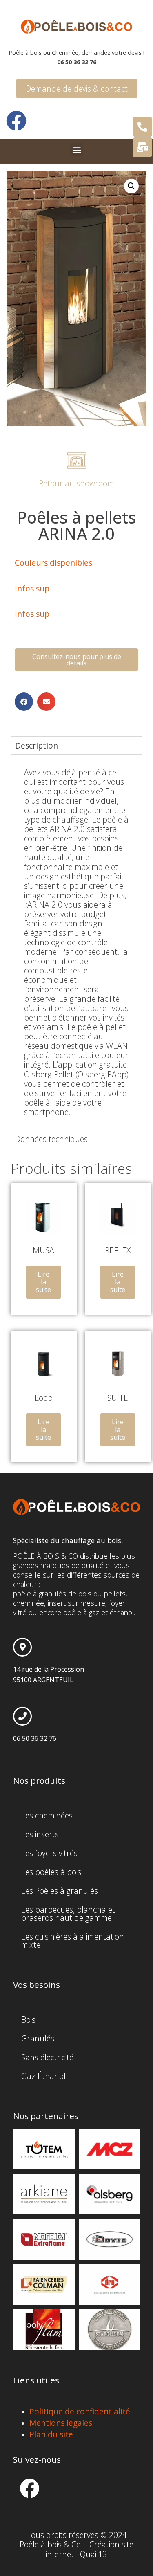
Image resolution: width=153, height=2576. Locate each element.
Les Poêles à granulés (60, 1891)
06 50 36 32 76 (35, 1738)
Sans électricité (47, 2057)
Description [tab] (37, 745)
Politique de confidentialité (80, 2411)
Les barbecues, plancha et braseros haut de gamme (68, 1914)
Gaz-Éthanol (43, 2076)
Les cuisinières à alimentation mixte (73, 1941)
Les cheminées (47, 1815)
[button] (76, 149)
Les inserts (40, 1834)
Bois (28, 2020)
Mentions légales (61, 2423)
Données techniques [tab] (51, 1139)
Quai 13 (94, 2554)
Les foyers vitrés (49, 1853)
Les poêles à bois (51, 1872)
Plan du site (51, 2434)
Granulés (38, 2038)
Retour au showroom (76, 483)
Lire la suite (43, 1282)
